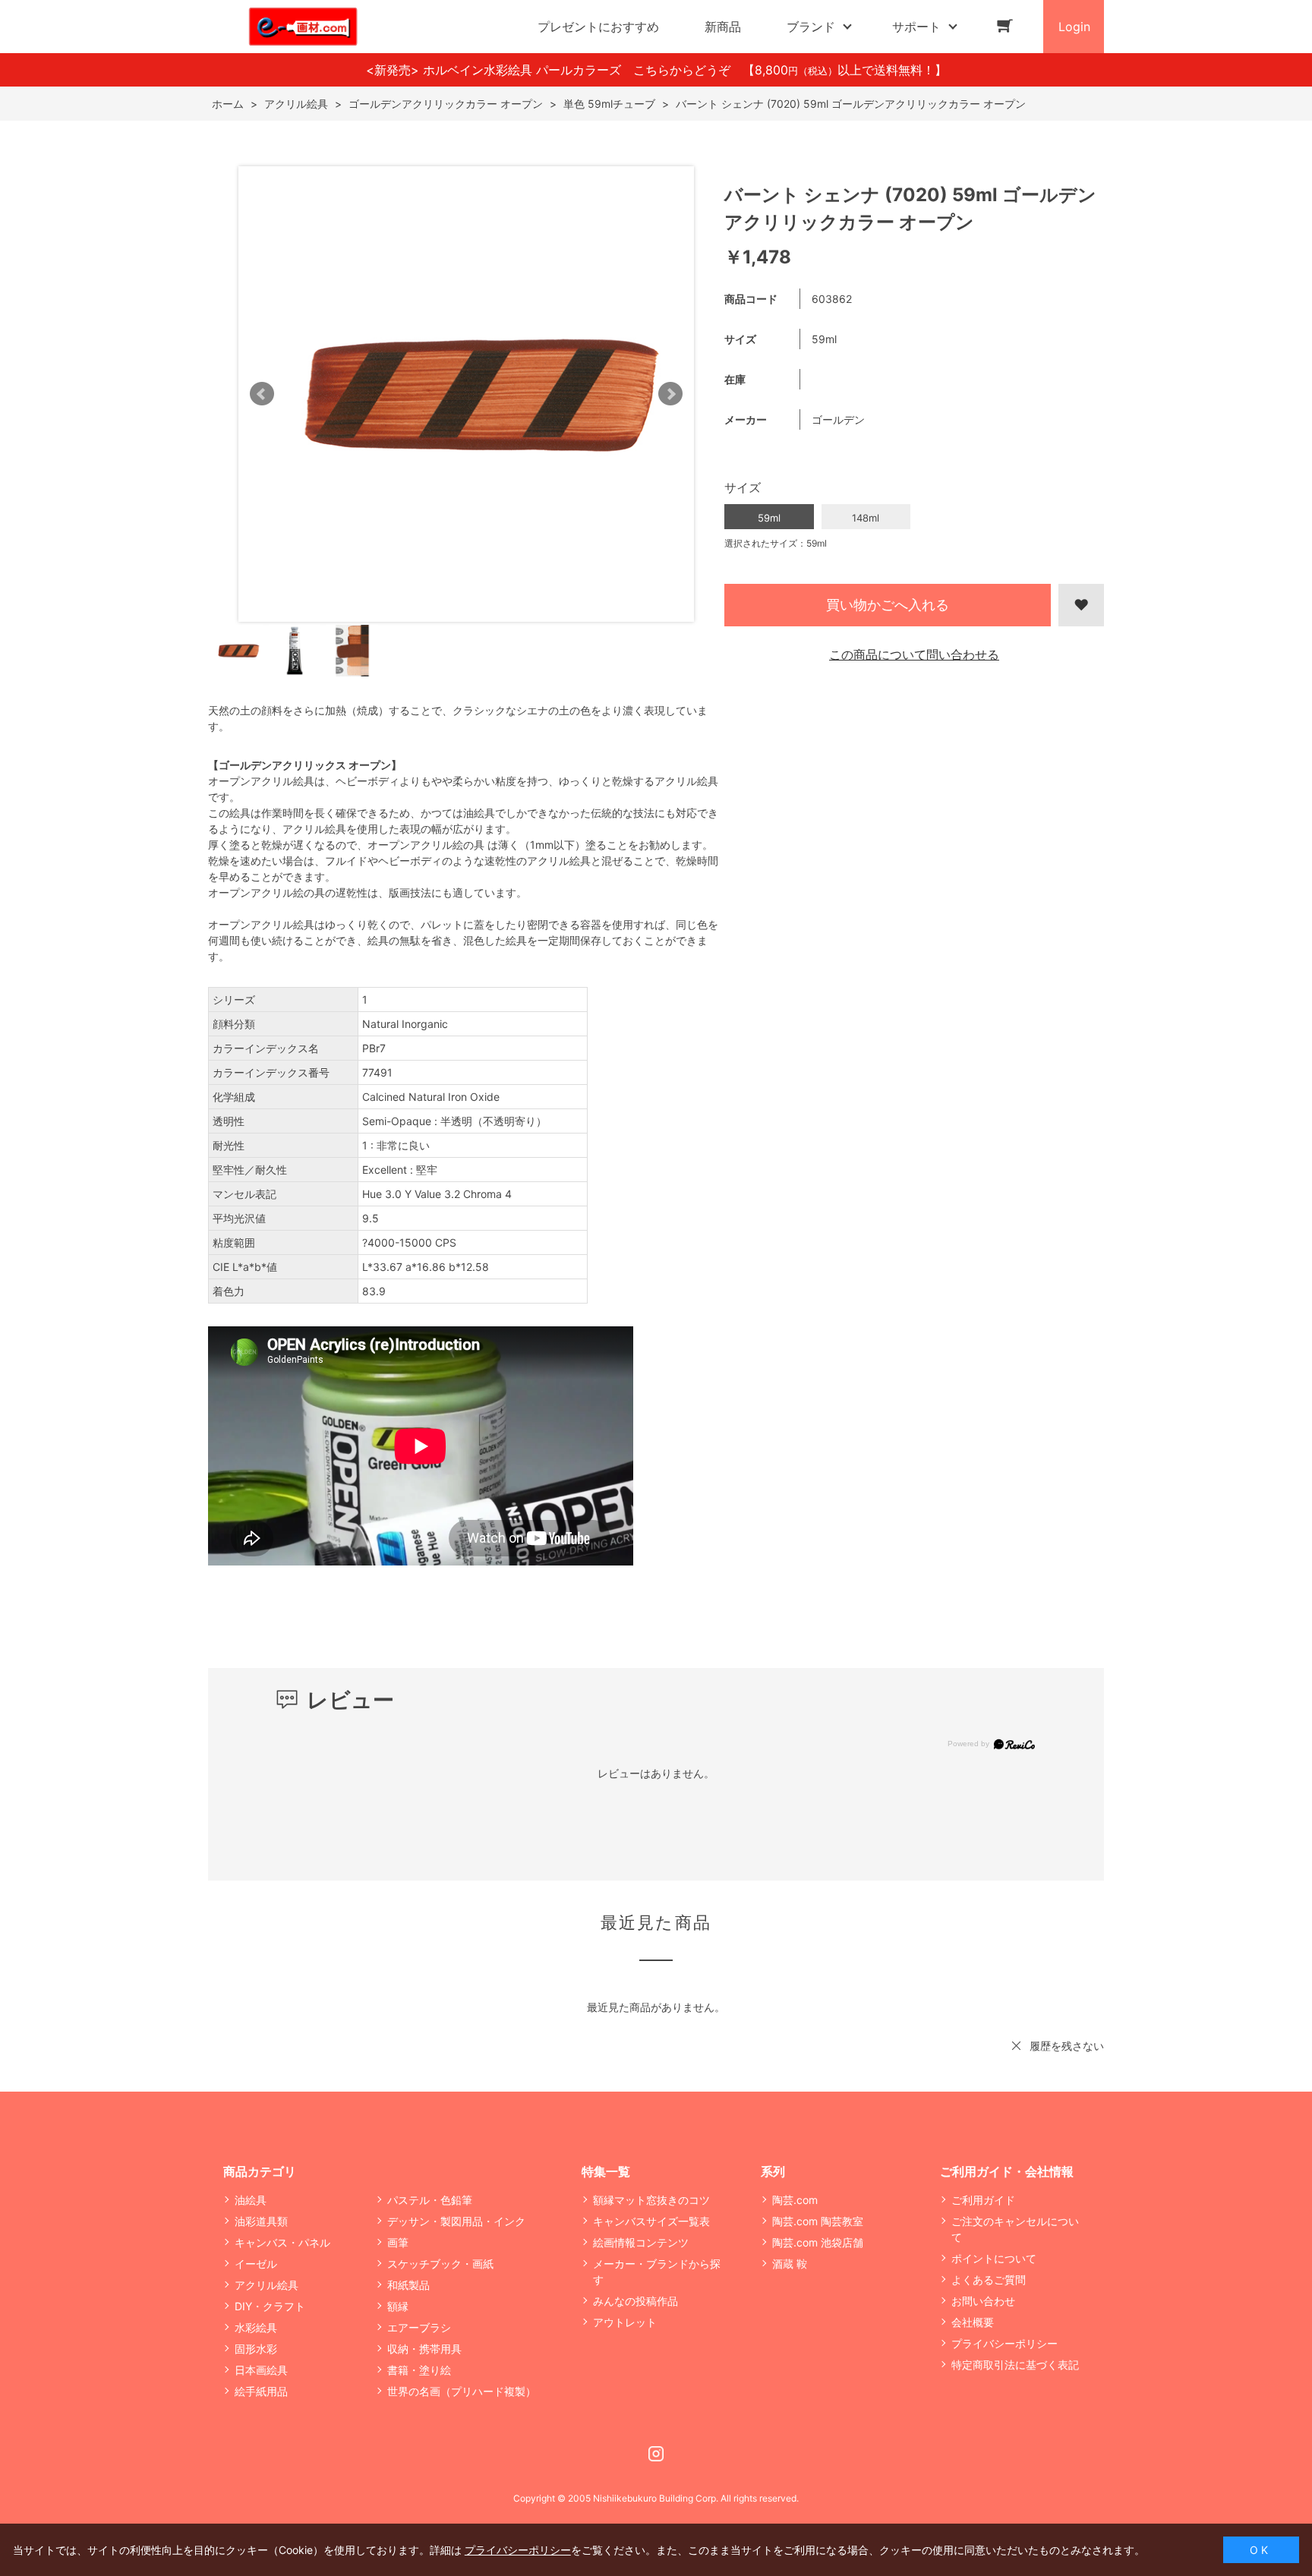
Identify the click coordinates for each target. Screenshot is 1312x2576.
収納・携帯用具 (424, 2349)
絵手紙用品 (261, 2391)
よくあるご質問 (989, 2280)
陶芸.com (795, 2200)
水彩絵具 (256, 2327)
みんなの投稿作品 (635, 2301)
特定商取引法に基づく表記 (1015, 2365)
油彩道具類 (261, 2221)
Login (1074, 27)
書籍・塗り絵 (419, 2370)
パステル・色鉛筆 (430, 2200)
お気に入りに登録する (1081, 605)
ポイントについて (994, 2258)
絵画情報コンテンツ (641, 2242)
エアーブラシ (419, 2327)
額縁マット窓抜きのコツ (651, 2200)
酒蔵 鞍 (790, 2264)
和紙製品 (408, 2285)
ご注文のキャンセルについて (1015, 2229)
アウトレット (625, 2322)
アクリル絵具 (266, 2285)
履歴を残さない (1067, 2046)
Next (670, 394)
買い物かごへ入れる (888, 605)
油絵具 (251, 2200)
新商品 (723, 27)
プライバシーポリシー (1004, 2343)
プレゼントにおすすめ (598, 27)
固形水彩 (256, 2349)
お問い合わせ (983, 2301)
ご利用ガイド (983, 2200)
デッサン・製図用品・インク (456, 2221)
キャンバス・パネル (282, 2242)
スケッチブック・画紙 (440, 2264)
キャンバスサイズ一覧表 (651, 2221)
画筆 (398, 2242)
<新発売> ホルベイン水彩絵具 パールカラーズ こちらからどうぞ (554, 70)
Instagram (656, 2454)
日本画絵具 (261, 2370)
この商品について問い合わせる (914, 654)
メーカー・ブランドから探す (657, 2272)
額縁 (398, 2306)
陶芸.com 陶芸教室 (818, 2221)
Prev (262, 394)
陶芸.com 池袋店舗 (818, 2242)
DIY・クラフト (270, 2306)
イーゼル (256, 2264)
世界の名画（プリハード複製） (462, 2391)
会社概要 (973, 2322)
